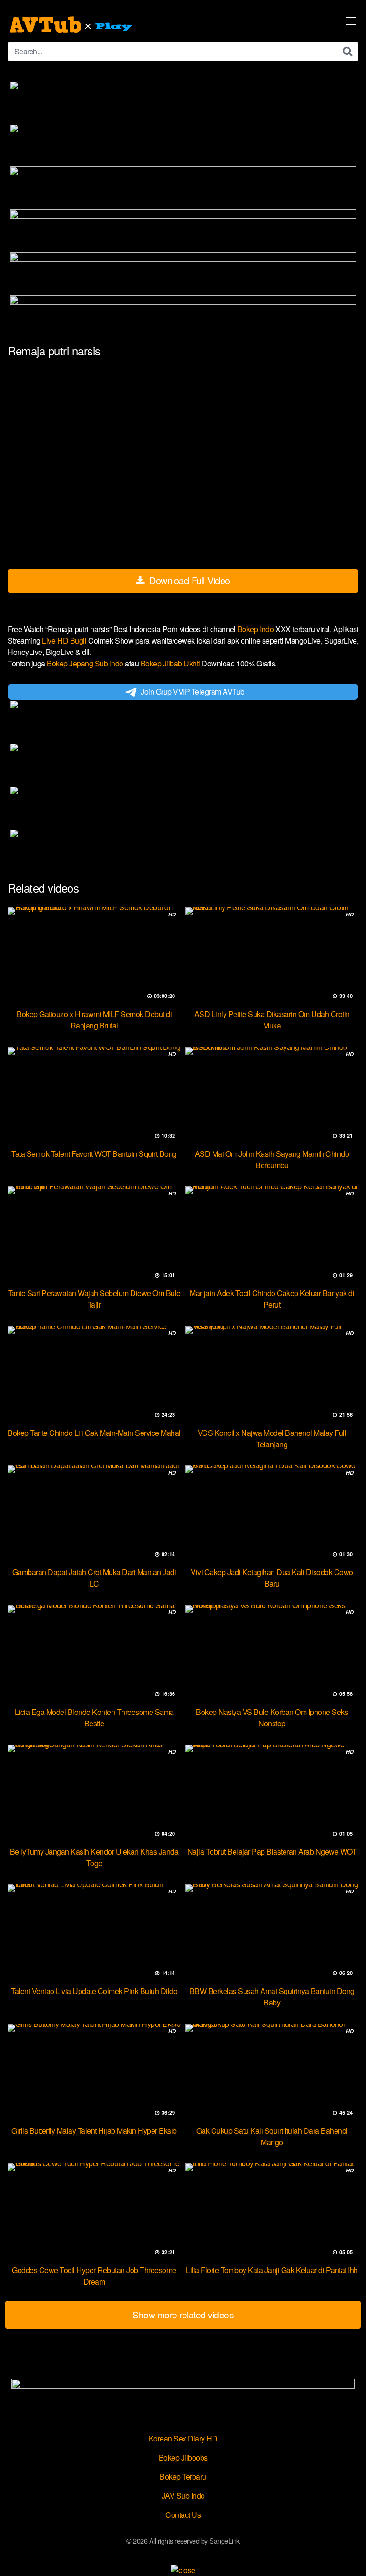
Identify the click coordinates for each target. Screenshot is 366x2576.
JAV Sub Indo (183, 2496)
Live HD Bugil (65, 640)
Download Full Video (188, 580)
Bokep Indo (256, 629)
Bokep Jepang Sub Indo (86, 663)
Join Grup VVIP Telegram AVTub (193, 691)
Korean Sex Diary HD (183, 2438)
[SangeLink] (72, 25)
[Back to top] (349, 2555)
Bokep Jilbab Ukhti (171, 663)
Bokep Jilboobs (183, 2457)
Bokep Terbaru (183, 2477)
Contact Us (183, 2515)
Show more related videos (183, 2314)
